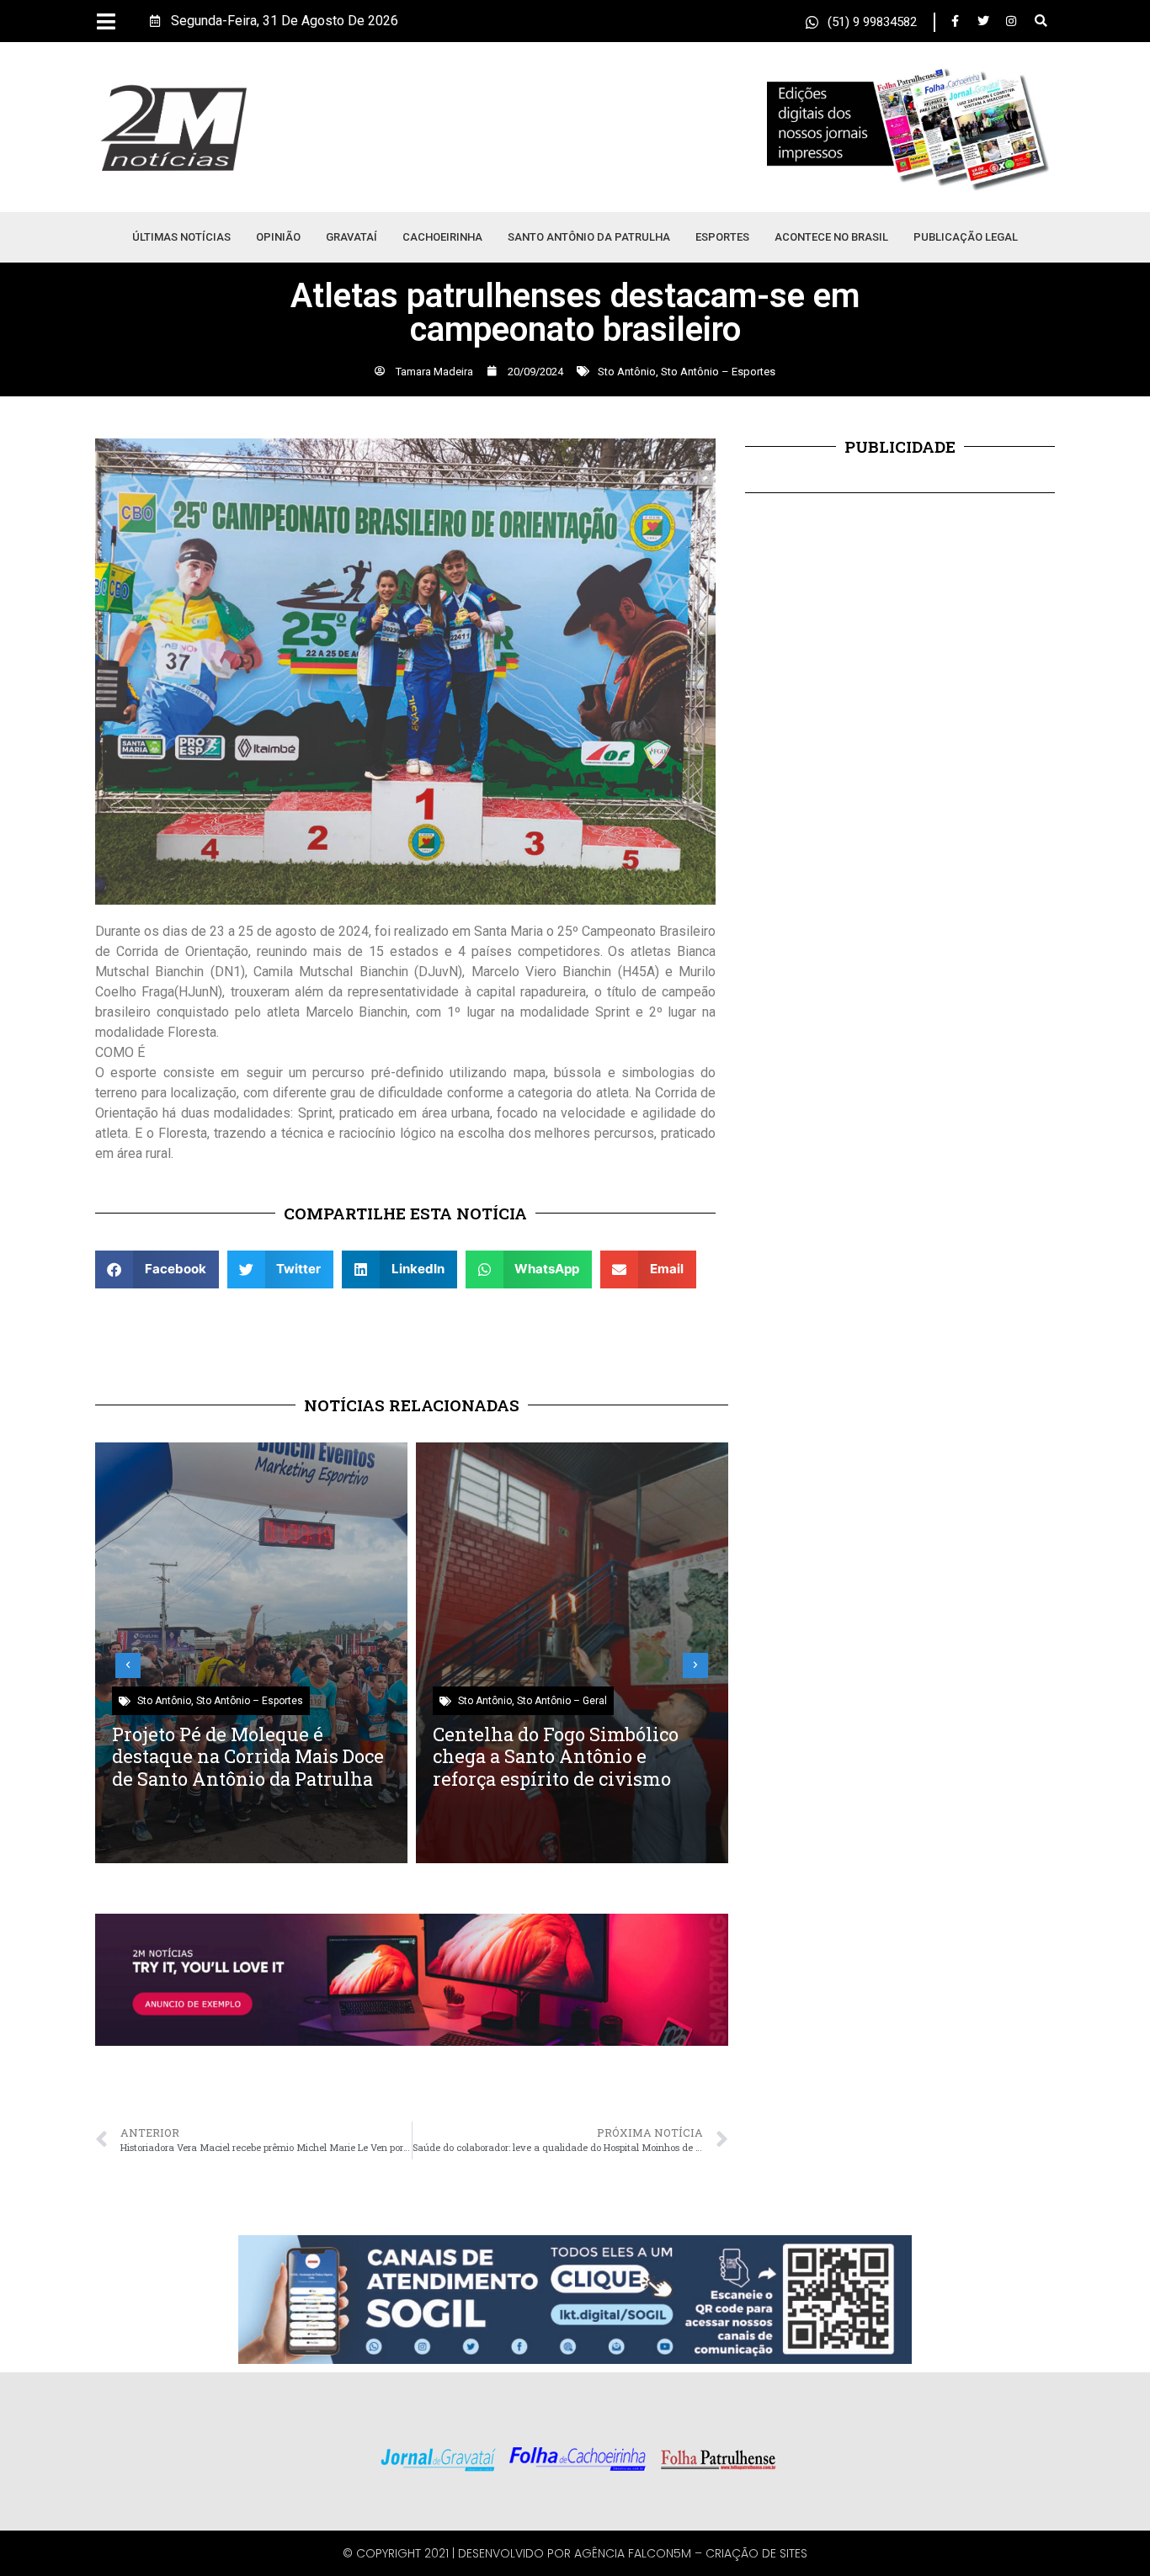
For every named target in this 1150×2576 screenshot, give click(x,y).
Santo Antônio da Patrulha (589, 237)
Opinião (278, 237)
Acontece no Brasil (831, 237)
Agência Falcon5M (633, 2553)
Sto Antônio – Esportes (718, 372)
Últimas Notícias (181, 237)
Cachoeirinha (442, 237)
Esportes (722, 237)
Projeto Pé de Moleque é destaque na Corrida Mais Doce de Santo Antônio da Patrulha (248, 1756)
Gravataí (351, 237)
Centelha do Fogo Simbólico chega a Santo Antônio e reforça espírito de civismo (556, 1756)
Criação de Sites (756, 2553)
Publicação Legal (966, 237)
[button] (1041, 21)
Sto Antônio (627, 372)
